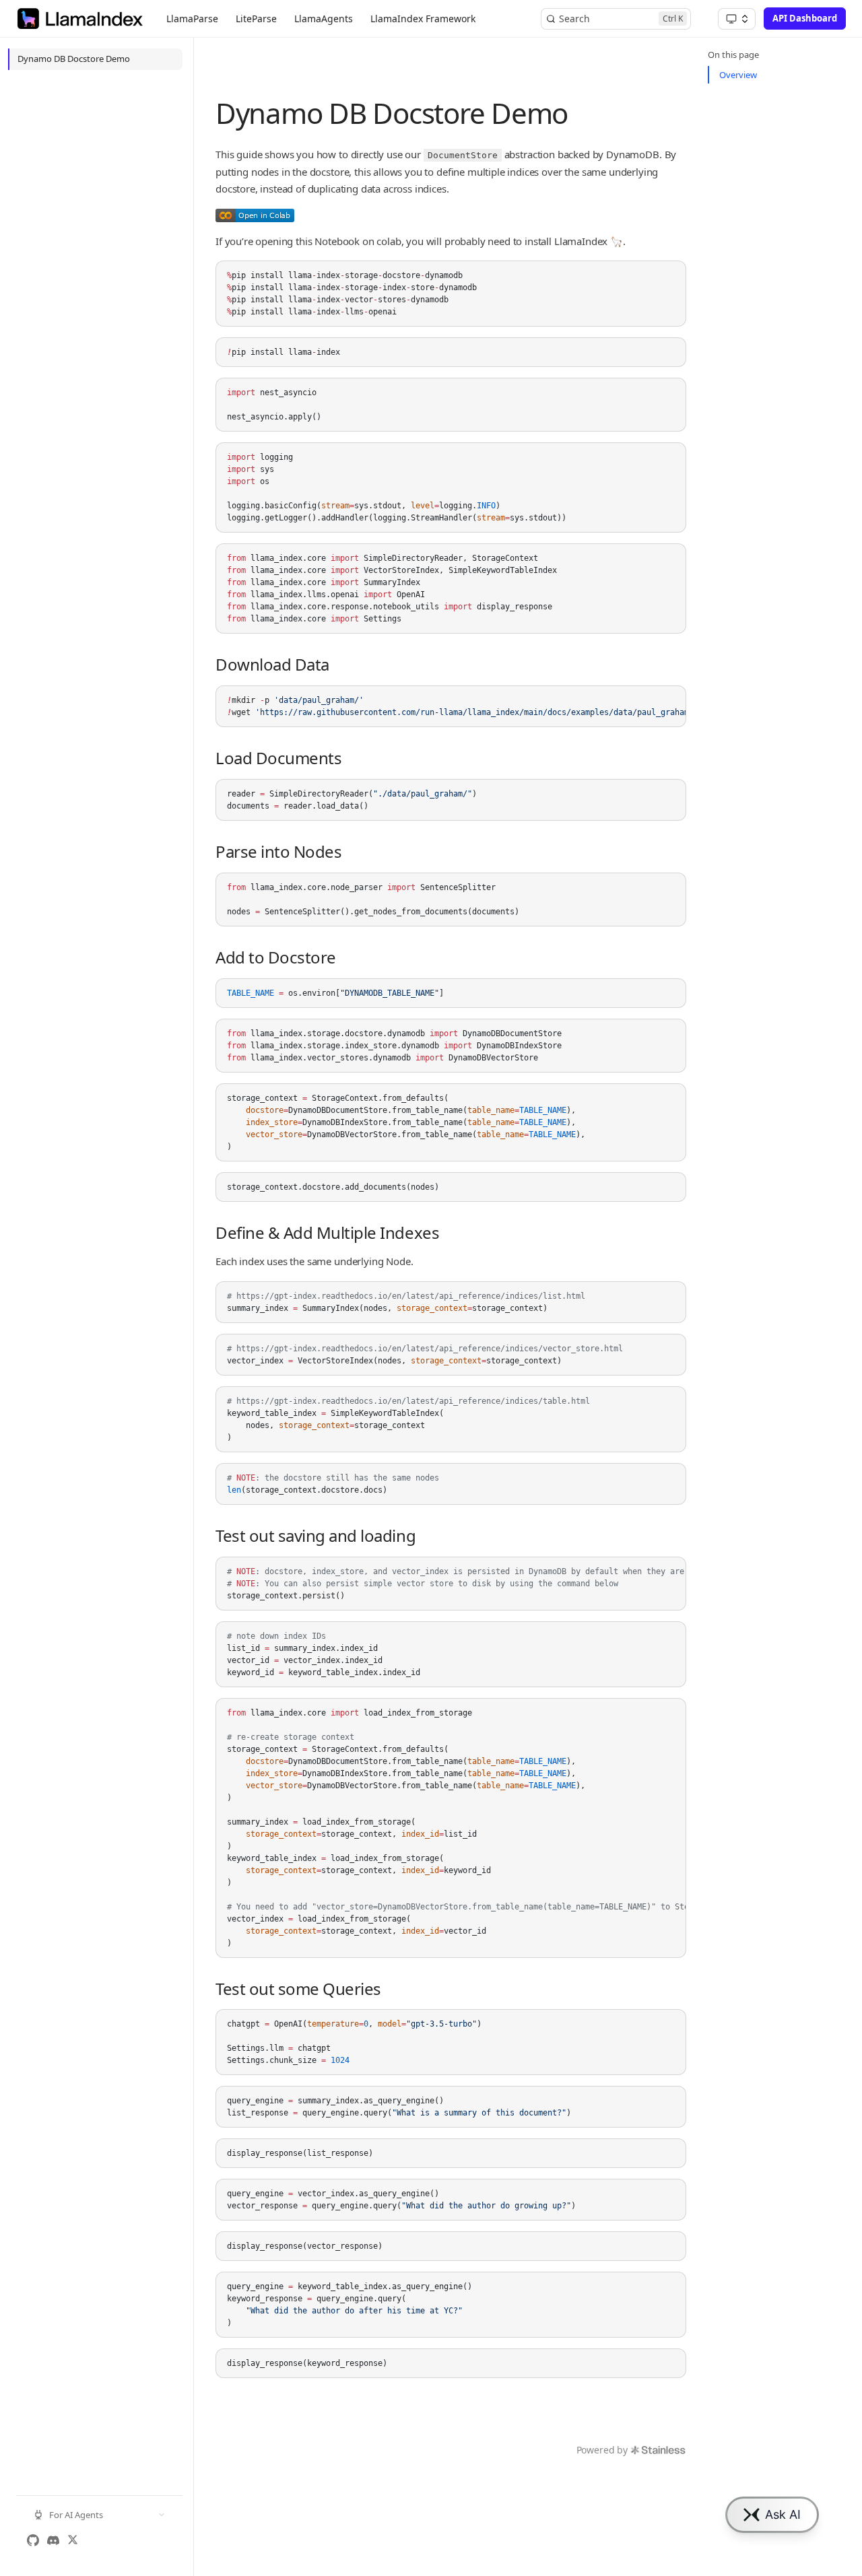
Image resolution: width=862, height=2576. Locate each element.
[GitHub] (33, 2540)
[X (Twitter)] (73, 2540)
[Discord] (53, 2540)
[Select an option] (737, 19)
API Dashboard (805, 18)
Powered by (602, 2450)
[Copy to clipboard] (669, 277)
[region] (451, 706)
